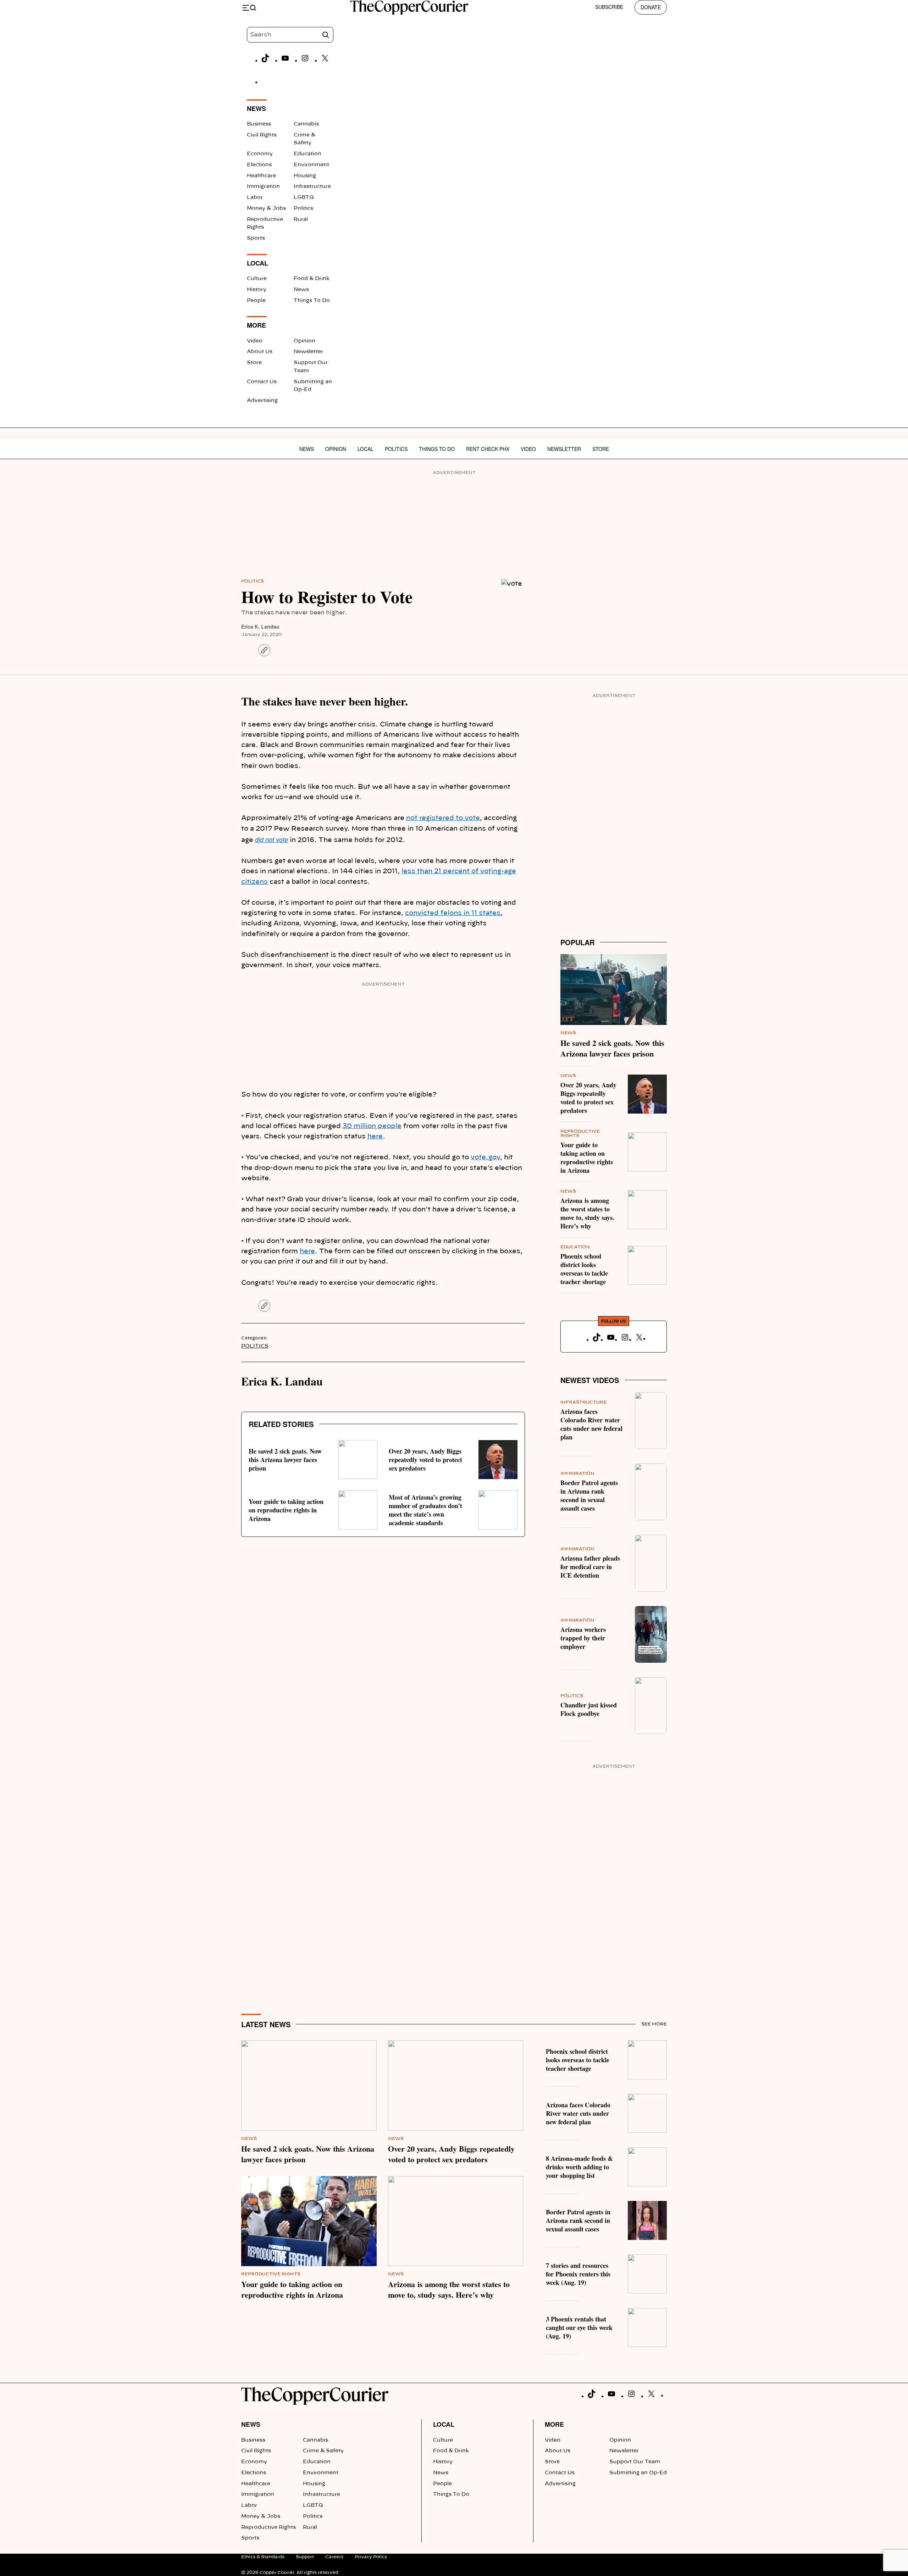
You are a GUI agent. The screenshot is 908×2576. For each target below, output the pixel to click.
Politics (303, 208)
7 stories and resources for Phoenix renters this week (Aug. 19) (578, 2274)
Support (305, 2557)
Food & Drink (312, 279)
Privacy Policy (371, 2557)
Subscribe (609, 7)
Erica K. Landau (260, 626)
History (257, 290)
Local (366, 449)
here (375, 1137)
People (256, 301)
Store (254, 363)
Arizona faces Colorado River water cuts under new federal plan (591, 1424)
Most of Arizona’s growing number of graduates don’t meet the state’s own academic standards (425, 1510)
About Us (260, 352)
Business (259, 124)
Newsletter (308, 352)
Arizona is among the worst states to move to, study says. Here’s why (587, 1213)
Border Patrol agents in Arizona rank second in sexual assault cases (589, 1495)
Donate (651, 7)
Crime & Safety (323, 2451)
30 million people (372, 1126)
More (554, 2424)
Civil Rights (262, 135)
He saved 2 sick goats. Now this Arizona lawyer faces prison (285, 1460)
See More (654, 2024)
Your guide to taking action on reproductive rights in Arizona (286, 1510)
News (301, 290)
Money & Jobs (266, 208)
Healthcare (261, 176)
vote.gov (485, 1158)
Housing (305, 176)
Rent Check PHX (488, 449)
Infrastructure (312, 186)
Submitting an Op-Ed (638, 2473)
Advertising (262, 401)
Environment (311, 165)
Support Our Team (635, 2462)
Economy (260, 154)
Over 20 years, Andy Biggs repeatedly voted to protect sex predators (425, 1460)
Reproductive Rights (271, 2274)
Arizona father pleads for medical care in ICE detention (590, 1567)
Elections (259, 165)
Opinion (304, 341)
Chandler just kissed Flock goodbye (589, 1709)
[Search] (326, 35)
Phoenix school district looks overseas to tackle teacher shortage (584, 1269)
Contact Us (262, 382)
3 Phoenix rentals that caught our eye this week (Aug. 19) (579, 2327)
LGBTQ (304, 197)
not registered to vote (443, 818)
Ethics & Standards (263, 2557)
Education (308, 154)
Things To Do (312, 301)
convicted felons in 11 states (453, 913)
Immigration (263, 186)
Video (255, 341)
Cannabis (306, 124)
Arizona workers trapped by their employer (583, 1638)
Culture (257, 279)
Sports (256, 238)
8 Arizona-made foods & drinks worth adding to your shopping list (579, 2167)
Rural (301, 219)
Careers (334, 2557)
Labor (255, 197)
